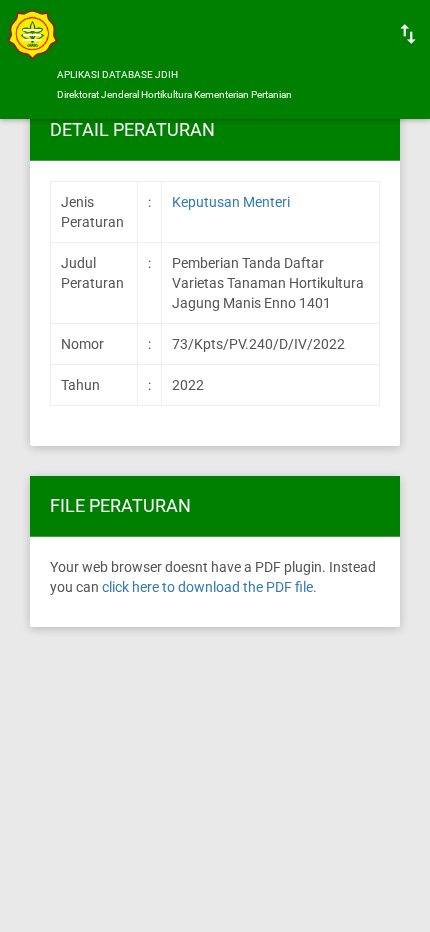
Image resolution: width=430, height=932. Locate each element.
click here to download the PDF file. (209, 587)
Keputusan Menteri (231, 202)
